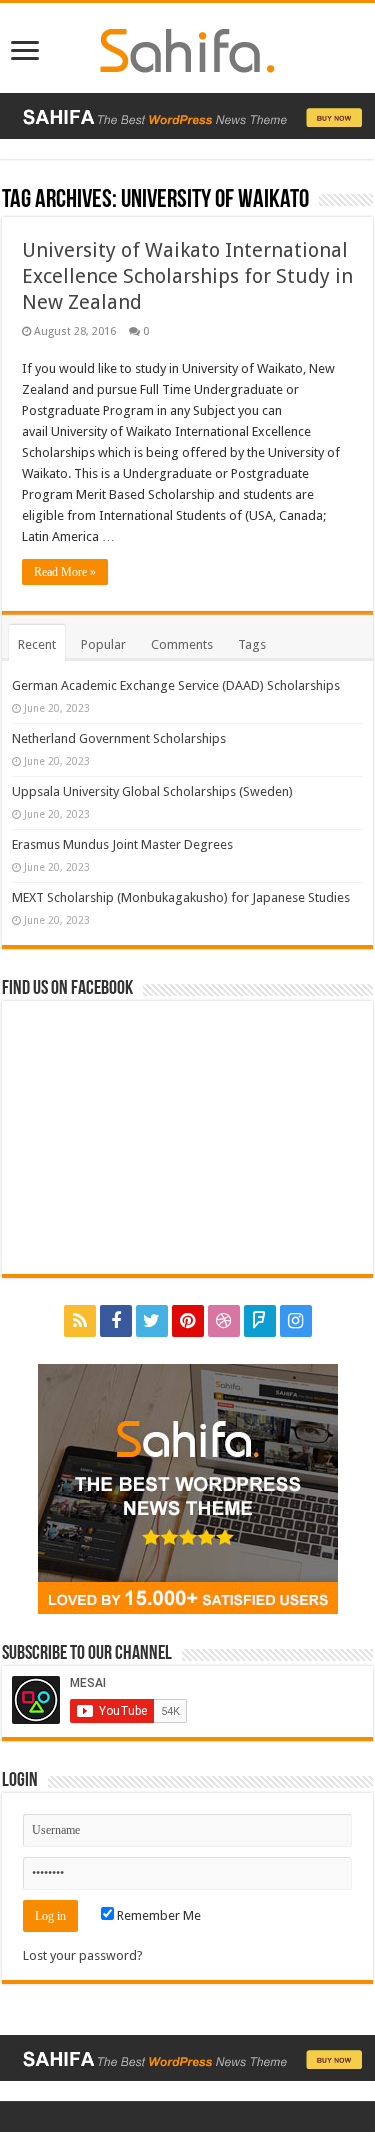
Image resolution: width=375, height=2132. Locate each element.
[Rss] (80, 1321)
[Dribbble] (224, 1321)
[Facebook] (116, 1321)
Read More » (65, 572)
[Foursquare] (260, 1321)
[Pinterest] (188, 1321)
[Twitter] (152, 1321)
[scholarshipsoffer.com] (187, 47)
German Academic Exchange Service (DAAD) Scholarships (176, 685)
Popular (103, 644)
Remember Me (157, 1915)
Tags (252, 644)
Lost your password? (83, 1955)
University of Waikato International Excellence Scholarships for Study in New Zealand (187, 276)
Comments (182, 644)
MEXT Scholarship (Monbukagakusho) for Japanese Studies (181, 897)
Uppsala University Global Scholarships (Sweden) (152, 791)
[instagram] (296, 1321)
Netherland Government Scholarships (119, 738)
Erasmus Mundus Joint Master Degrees (122, 844)
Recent (37, 644)
